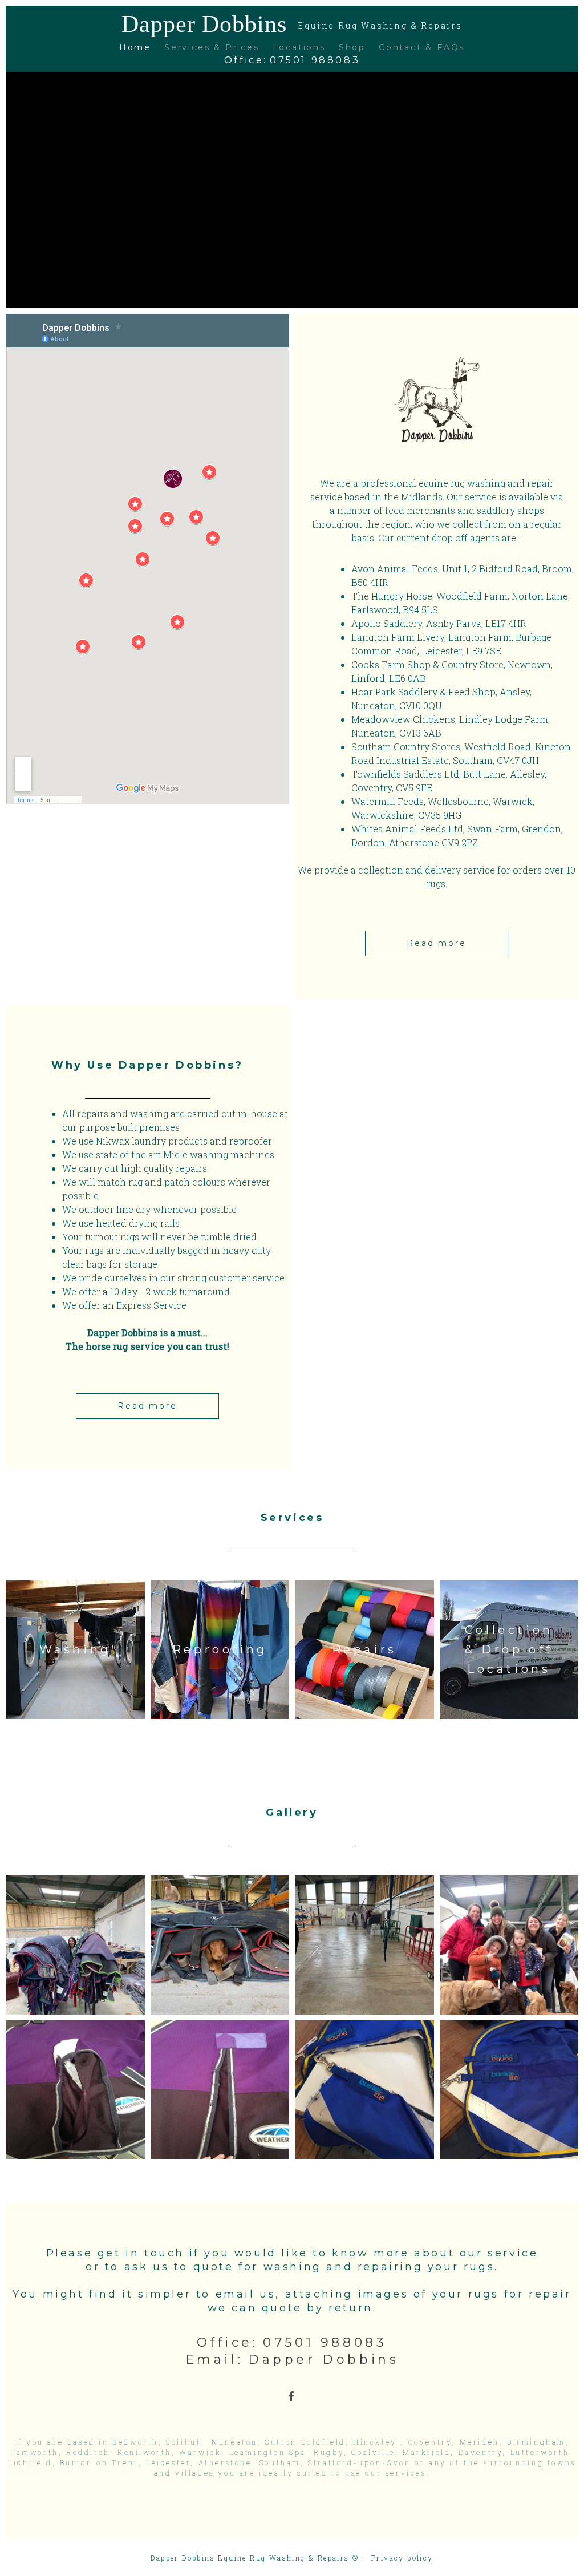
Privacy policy (402, 2558)
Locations (299, 47)
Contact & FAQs (422, 47)
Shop (352, 47)
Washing (75, 1649)
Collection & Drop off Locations (509, 1649)
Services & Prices (212, 47)
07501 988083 (315, 60)
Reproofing (220, 1649)
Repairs (364, 1649)
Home (135, 47)
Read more (436, 943)
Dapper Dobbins (292, 24)
